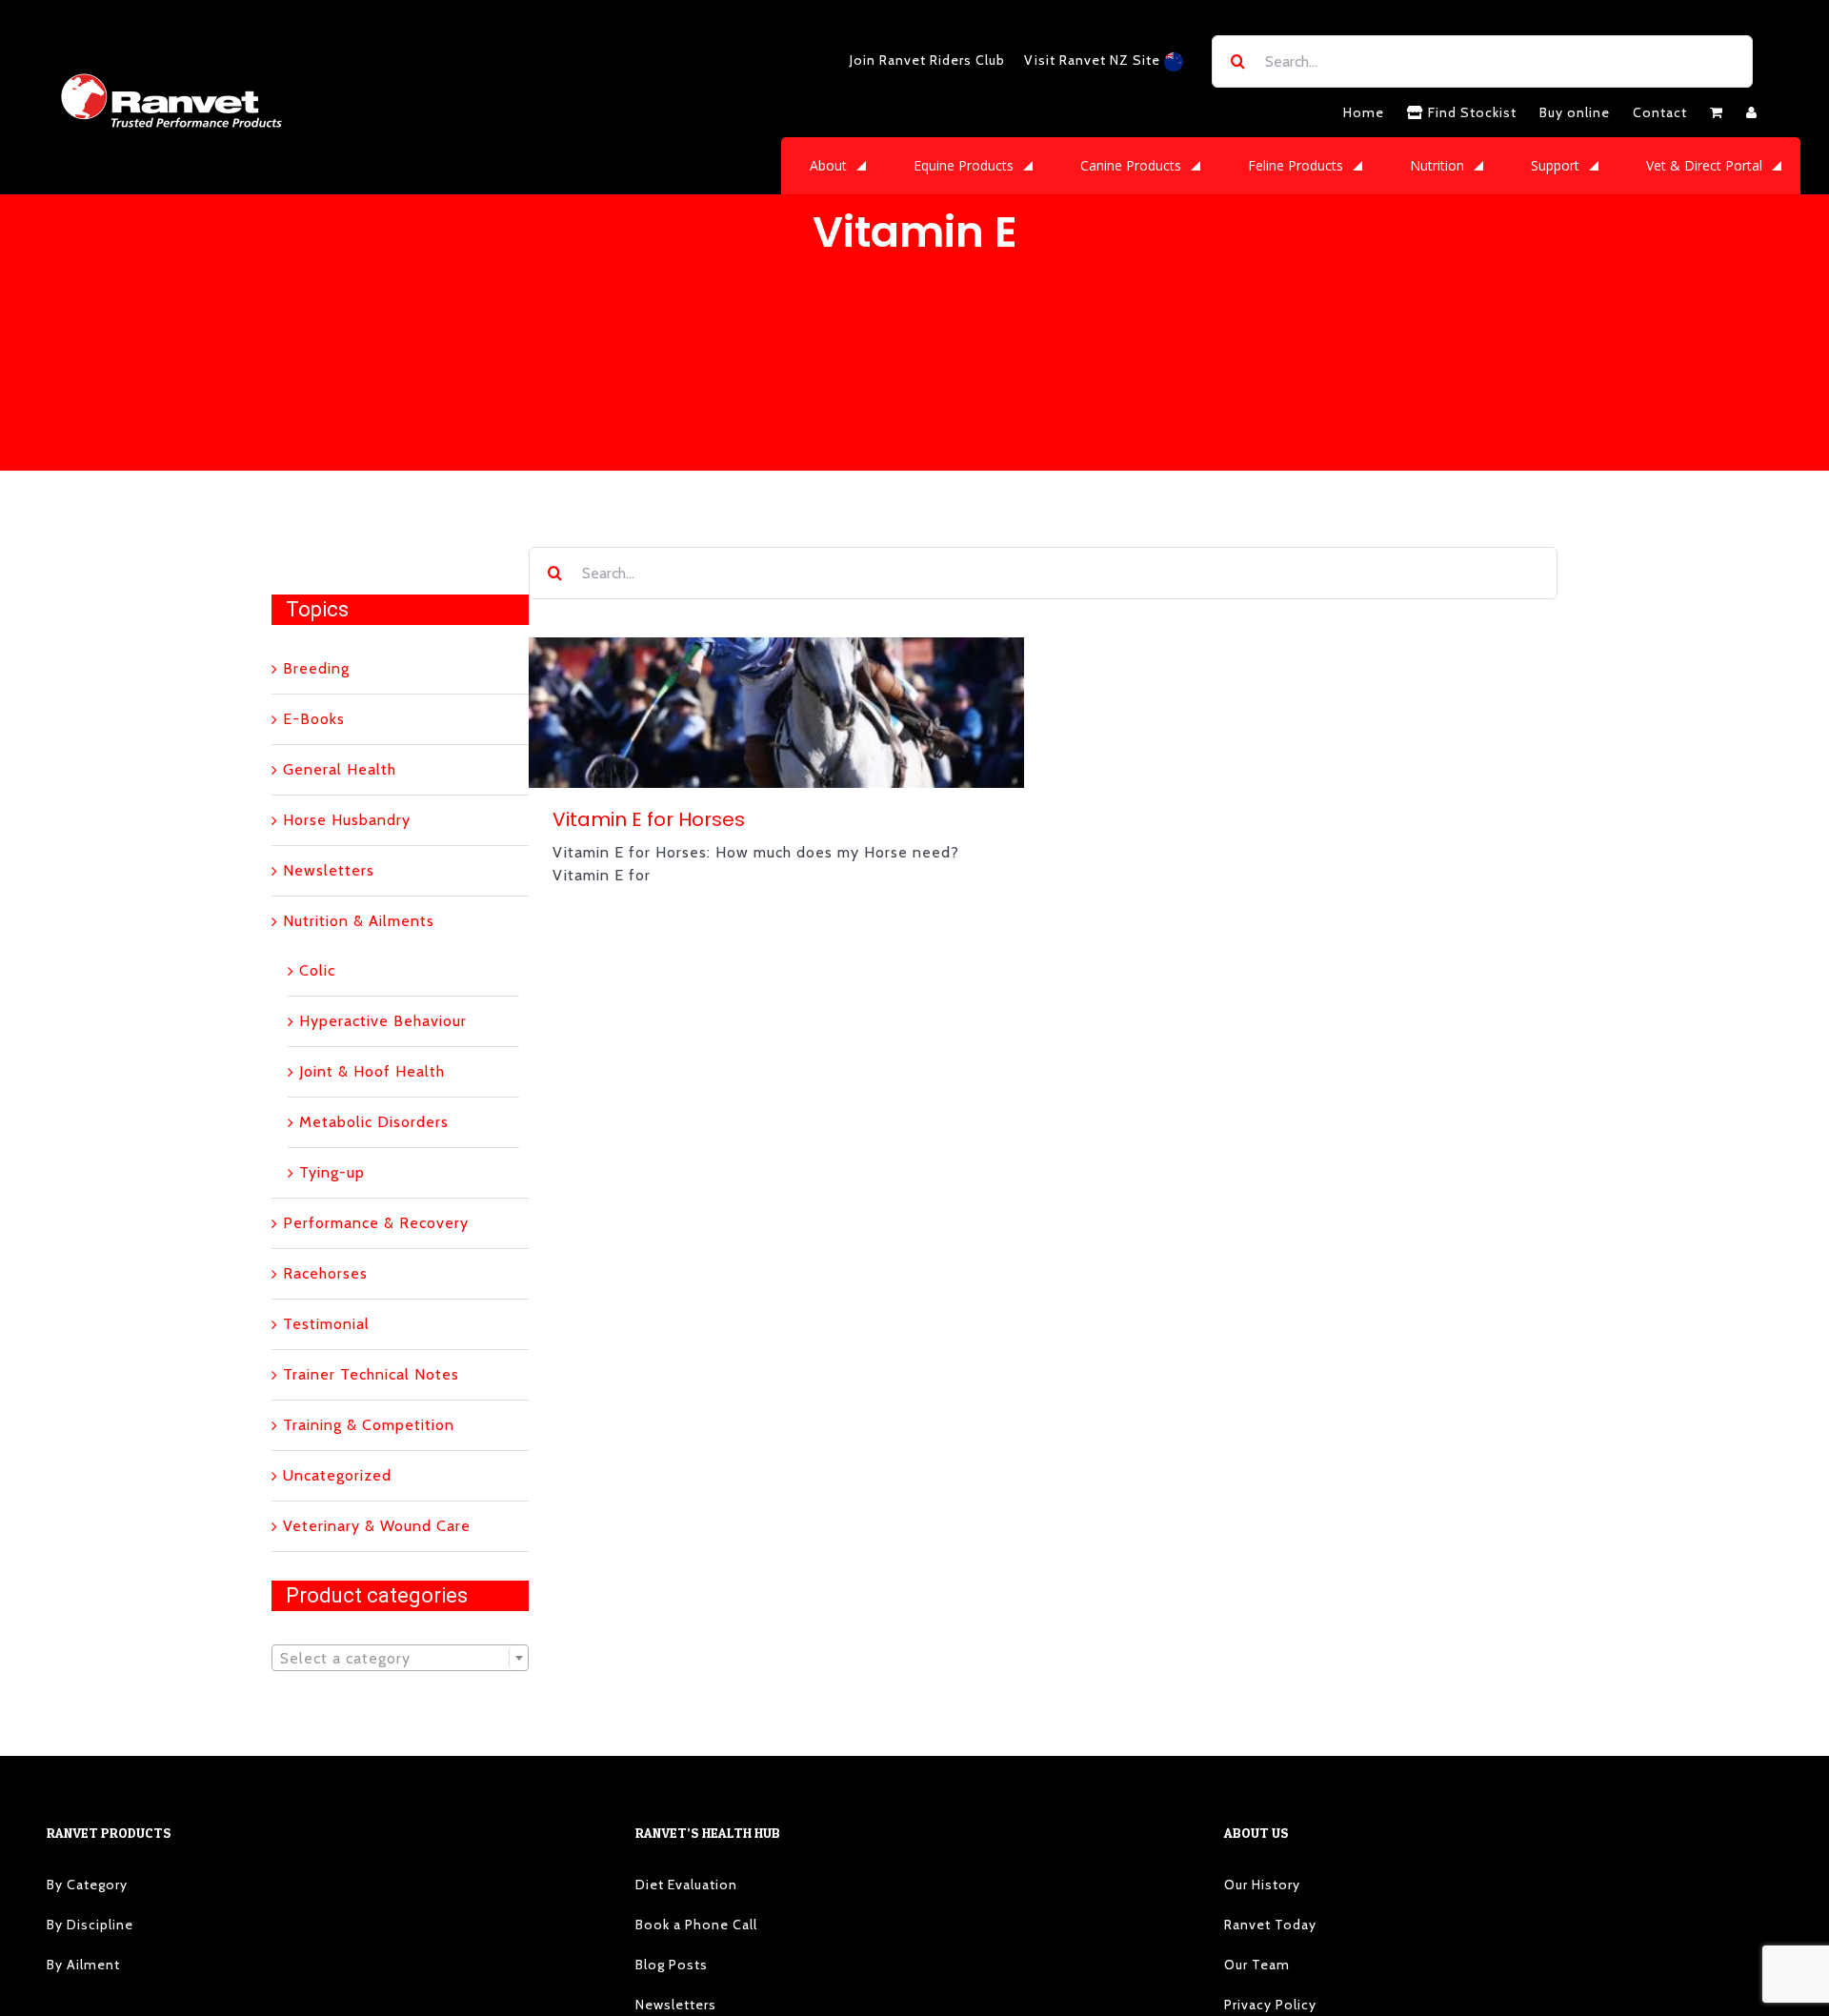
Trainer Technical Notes (371, 1374)
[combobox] (400, 1658)
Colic (317, 970)
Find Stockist (1470, 112)
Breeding (316, 668)
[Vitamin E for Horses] (776, 713)
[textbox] (400, 1659)
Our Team (1257, 1965)
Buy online (1575, 112)
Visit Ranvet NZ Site (1094, 60)
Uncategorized (337, 1475)
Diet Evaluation (686, 1885)
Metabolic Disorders (374, 1122)
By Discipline (90, 1925)
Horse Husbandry (347, 820)
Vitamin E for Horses (649, 819)
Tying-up (332, 1172)
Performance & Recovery (376, 1223)
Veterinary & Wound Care (377, 1526)
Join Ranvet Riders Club (927, 60)
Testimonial (326, 1324)
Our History (1262, 1885)
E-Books (314, 719)
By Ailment (83, 1965)
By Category (87, 1885)
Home (1364, 112)
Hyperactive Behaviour (383, 1021)
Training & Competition (369, 1425)
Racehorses (325, 1273)
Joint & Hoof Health (372, 1071)
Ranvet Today (1270, 1925)
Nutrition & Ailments (359, 921)
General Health (340, 769)
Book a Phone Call (696, 1925)
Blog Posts (672, 1965)
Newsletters (329, 870)
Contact (1660, 112)
